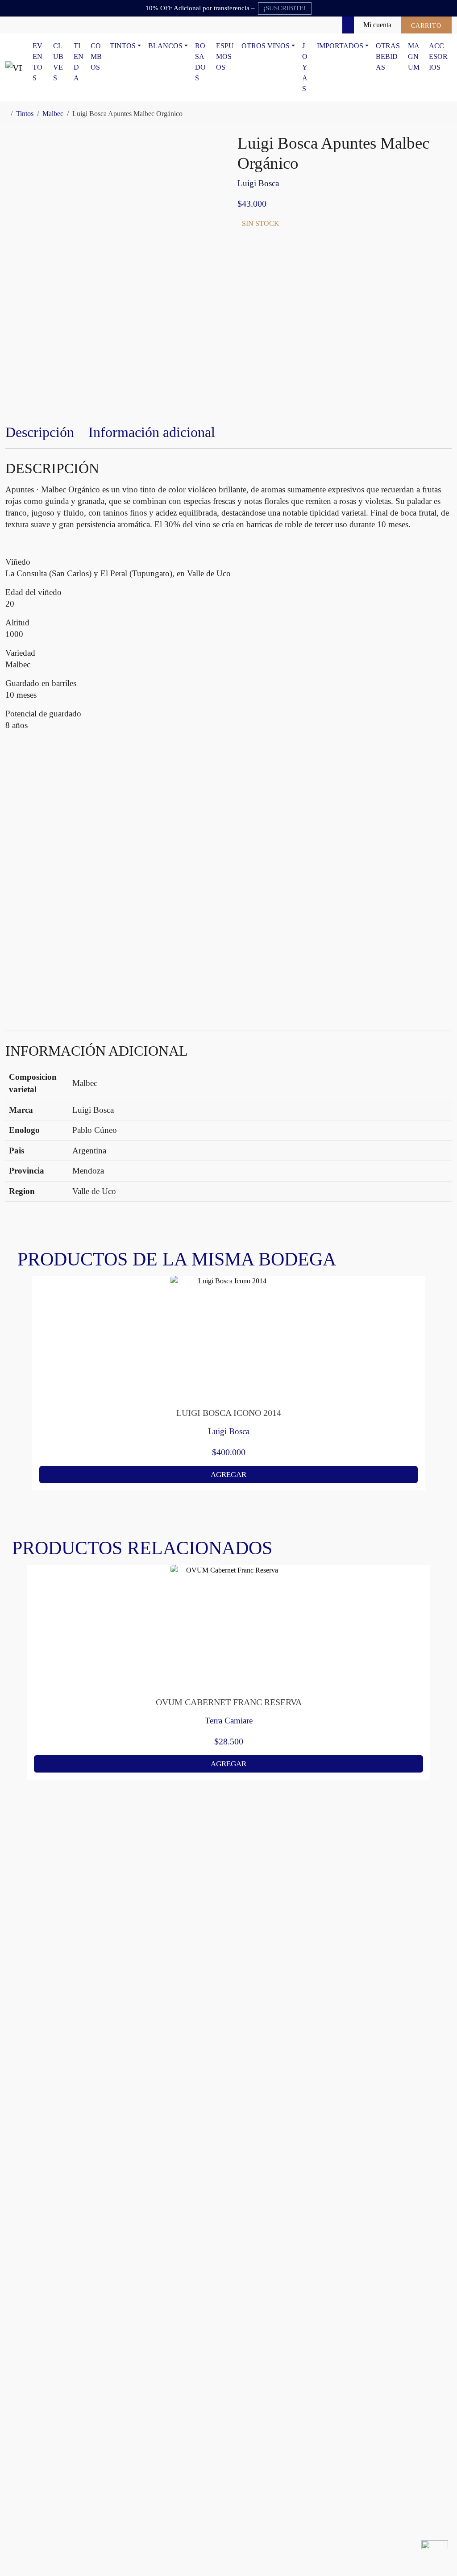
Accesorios (438, 56)
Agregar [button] (228, 1475)
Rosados (200, 62)
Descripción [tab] (40, 432)
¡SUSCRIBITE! (285, 8)
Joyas (305, 67)
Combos (96, 56)
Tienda (79, 62)
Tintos (123, 46)
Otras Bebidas (388, 56)
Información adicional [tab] (152, 432)
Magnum (414, 56)
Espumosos (225, 56)
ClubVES (58, 62)
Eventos (37, 62)
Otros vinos (266, 46)
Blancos (165, 46)
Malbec (53, 114)
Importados (340, 46)
